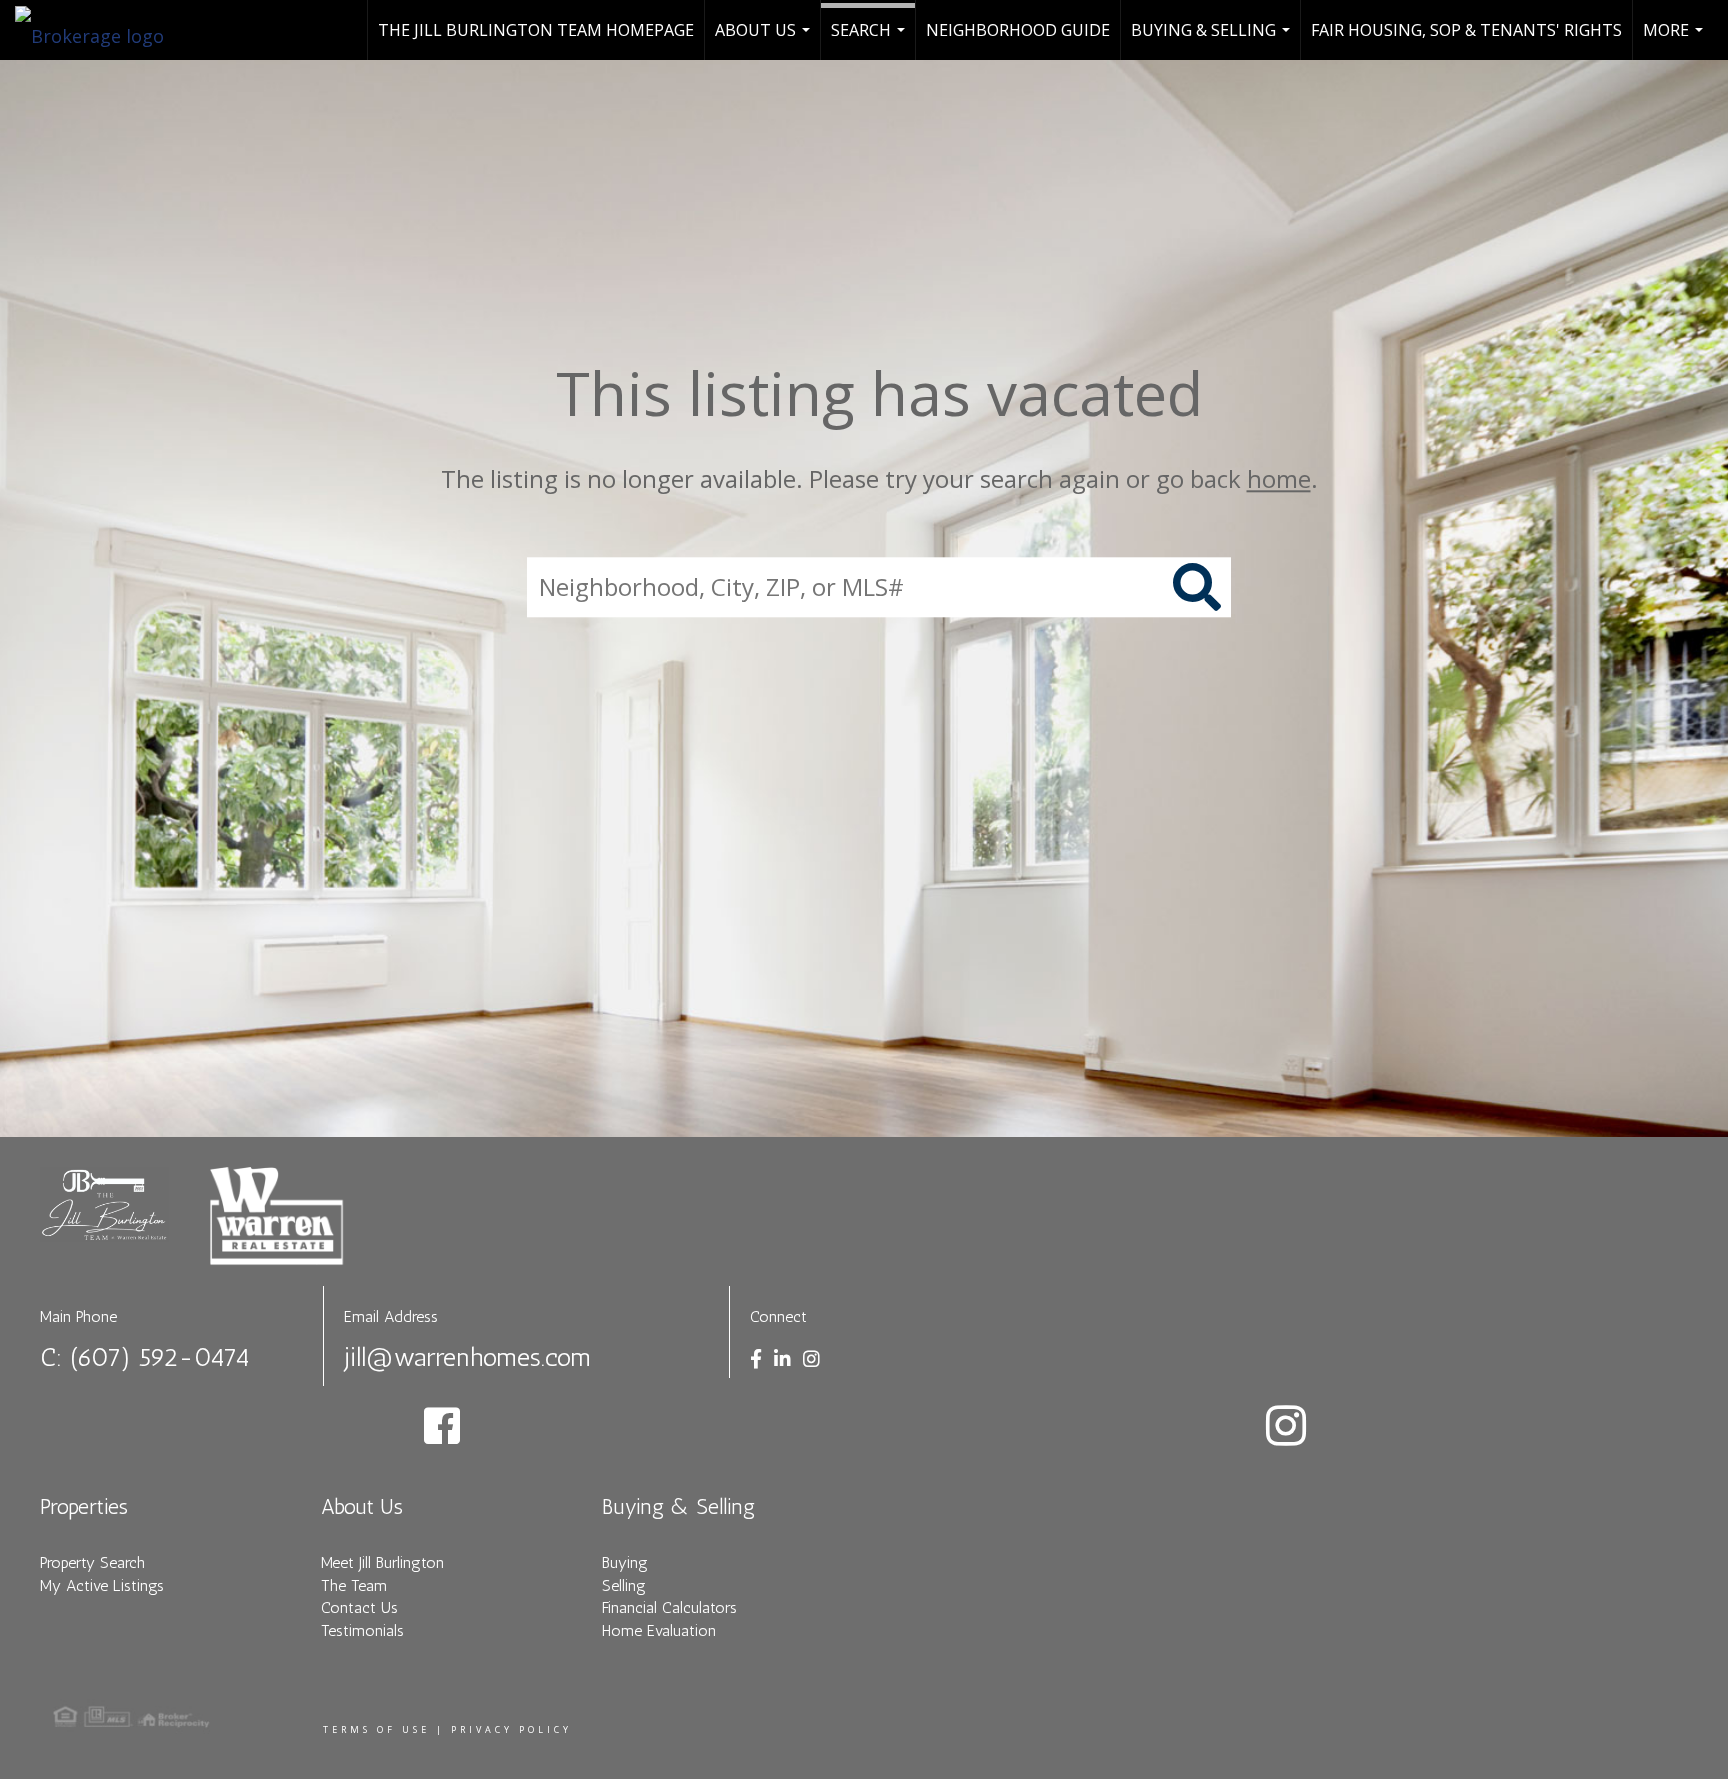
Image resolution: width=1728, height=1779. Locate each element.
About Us (765, 39)
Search (870, 39)
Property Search (92, 1562)
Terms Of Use (376, 1729)
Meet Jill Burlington (382, 1562)
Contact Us (359, 1607)
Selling (624, 1585)
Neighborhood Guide (1018, 30)
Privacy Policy (511, 1729)
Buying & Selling (1213, 39)
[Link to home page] (99, 30)
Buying (625, 1562)
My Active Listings (102, 1585)
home (1279, 478)
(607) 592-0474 (160, 1357)
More (1675, 39)
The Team (354, 1585)
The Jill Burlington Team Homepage (536, 30)
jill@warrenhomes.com (467, 1357)
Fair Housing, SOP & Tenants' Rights (1466, 30)
